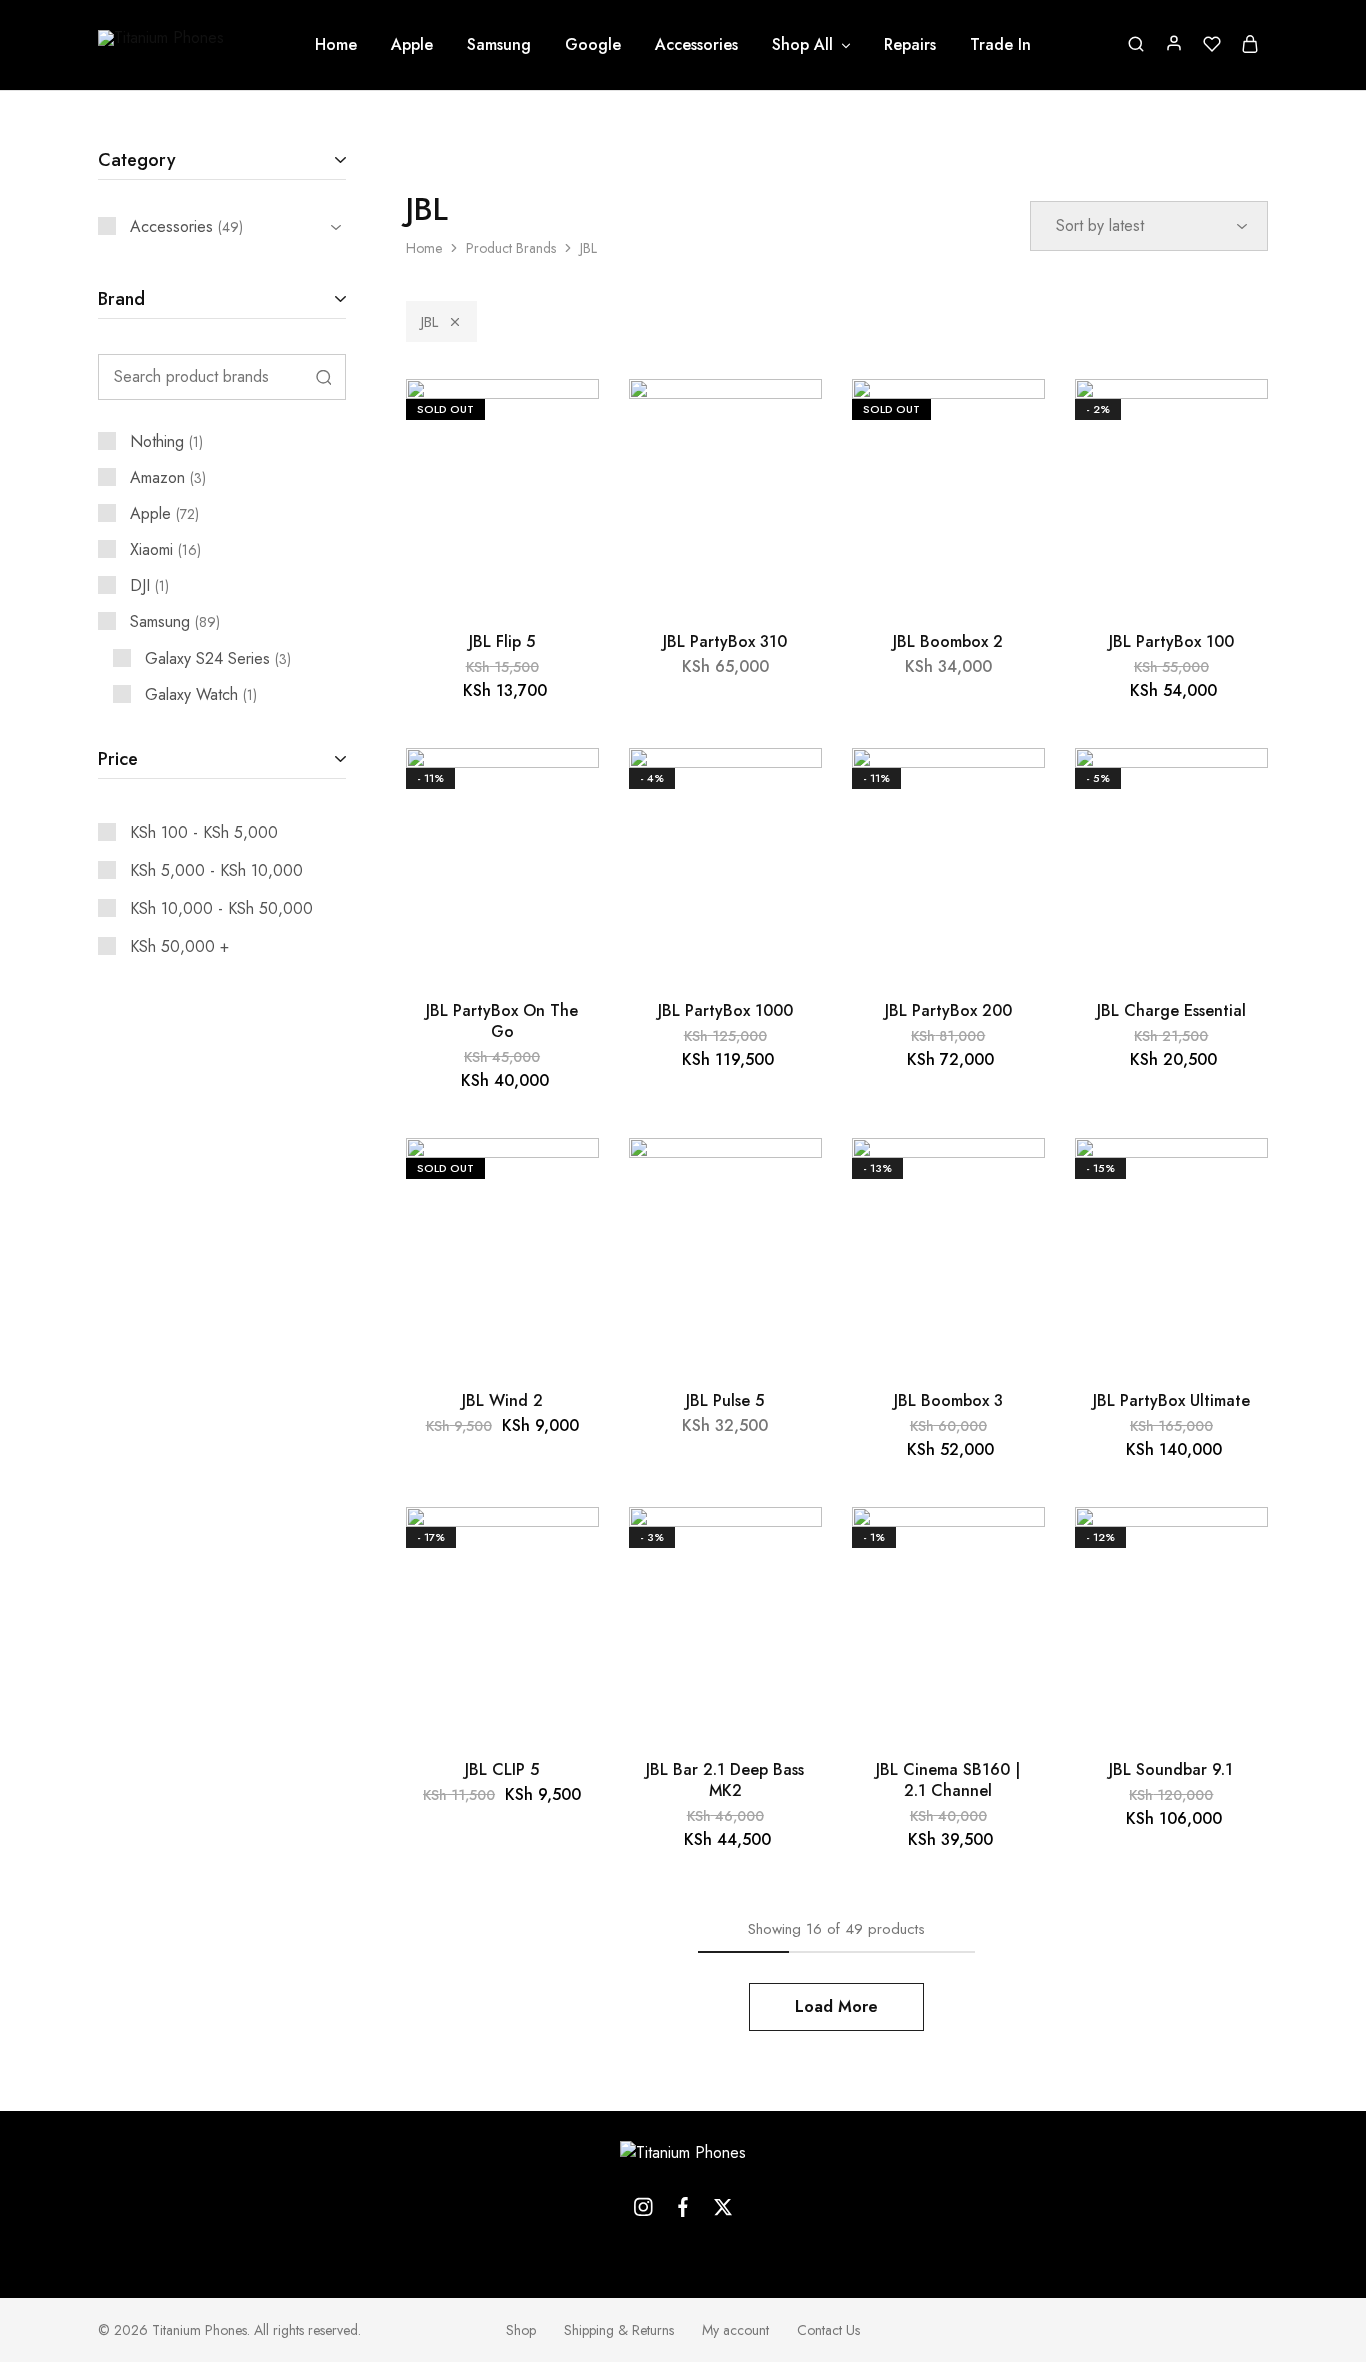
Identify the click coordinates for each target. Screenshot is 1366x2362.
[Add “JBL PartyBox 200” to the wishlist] (1011, 788)
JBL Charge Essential (1171, 1010)
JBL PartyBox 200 (948, 1010)
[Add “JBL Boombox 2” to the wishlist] (1011, 419)
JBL (429, 322)
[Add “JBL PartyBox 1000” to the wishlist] (788, 788)
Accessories (696, 45)
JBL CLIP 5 (502, 1769)
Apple (412, 45)
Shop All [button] (802, 45)
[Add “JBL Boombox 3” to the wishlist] (1011, 1178)
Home (336, 45)
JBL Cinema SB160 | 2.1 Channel (948, 1780)
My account (735, 2330)
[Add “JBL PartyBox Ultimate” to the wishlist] (1234, 1178)
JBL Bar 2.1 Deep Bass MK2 (725, 1780)
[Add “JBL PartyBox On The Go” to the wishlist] (565, 788)
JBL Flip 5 (502, 641)
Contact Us (828, 2330)
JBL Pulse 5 (725, 1400)
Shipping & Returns (619, 2330)
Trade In (1000, 45)
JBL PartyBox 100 (1171, 641)
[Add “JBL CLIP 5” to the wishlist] (565, 1547)
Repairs (910, 45)
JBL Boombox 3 (948, 1400)
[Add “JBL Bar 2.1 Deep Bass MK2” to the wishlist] (788, 1547)
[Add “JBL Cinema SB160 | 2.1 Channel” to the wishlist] (1011, 1547)
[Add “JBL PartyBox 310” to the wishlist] (788, 419)
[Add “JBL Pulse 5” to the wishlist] (788, 1178)
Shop (521, 2330)
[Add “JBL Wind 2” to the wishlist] (565, 1178)
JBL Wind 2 (502, 1400)
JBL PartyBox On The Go (502, 1021)
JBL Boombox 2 (948, 641)
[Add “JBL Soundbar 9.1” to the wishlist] (1234, 1547)
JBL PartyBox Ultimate (1171, 1400)
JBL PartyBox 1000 (725, 1010)
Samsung (499, 45)
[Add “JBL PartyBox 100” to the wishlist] (1234, 419)
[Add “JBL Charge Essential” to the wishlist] (1234, 788)
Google (593, 45)
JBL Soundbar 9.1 (1171, 1769)
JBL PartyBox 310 (725, 641)
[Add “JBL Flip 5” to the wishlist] (565, 419)
